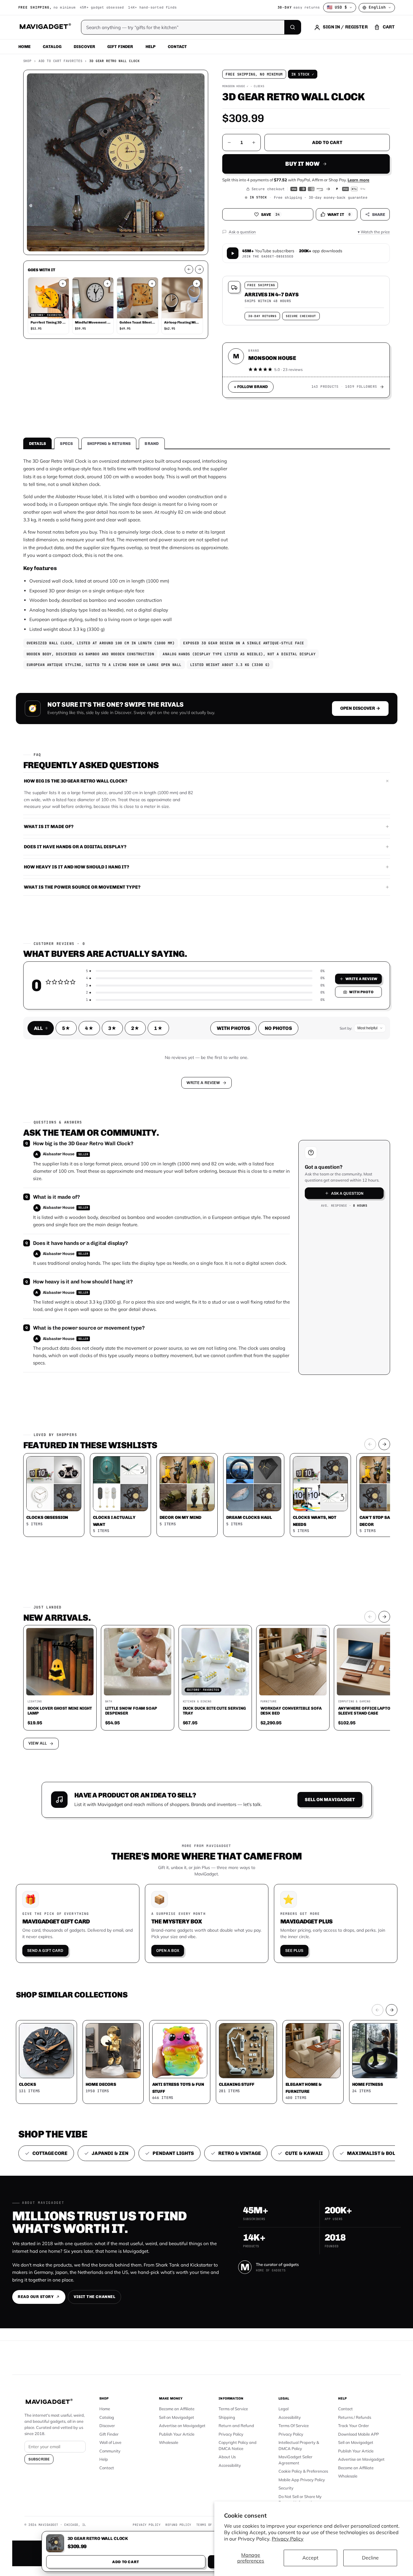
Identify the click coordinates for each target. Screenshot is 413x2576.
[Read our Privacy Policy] (287, 1287)
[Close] (291, 1171)
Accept (310, 2558)
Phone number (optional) (152, 1241)
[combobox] (139, 1255)
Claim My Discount (207, 1318)
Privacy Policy (288, 2539)
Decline (370, 2558)
